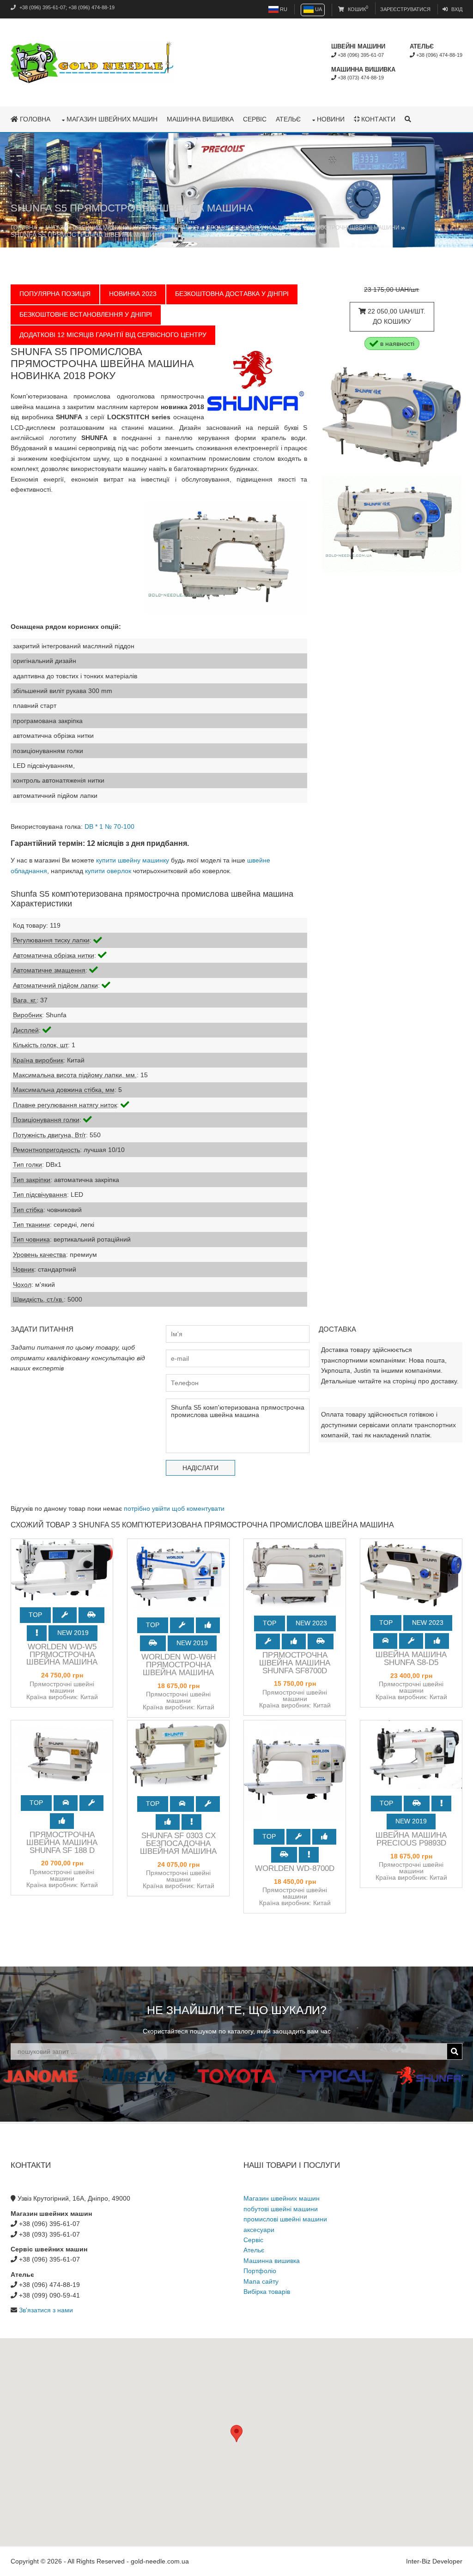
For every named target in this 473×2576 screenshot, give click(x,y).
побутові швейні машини (281, 2209)
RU (283, 9)
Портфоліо (260, 2271)
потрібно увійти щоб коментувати (174, 1508)
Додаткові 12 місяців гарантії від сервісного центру (113, 335)
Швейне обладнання (166, 228)
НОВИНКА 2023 (133, 294)
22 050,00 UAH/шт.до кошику (396, 316)
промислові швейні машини (285, 2219)
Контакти (377, 119)
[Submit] (455, 2051)
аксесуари (259, 2230)
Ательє (288, 119)
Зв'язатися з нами (46, 2310)
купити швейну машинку (133, 860)
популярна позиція (55, 294)
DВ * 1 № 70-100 (109, 826)
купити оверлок (108, 871)
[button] (236, 2434)
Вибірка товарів (267, 2292)
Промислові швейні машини (251, 228)
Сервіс (255, 119)
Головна (34, 119)
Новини (331, 119)
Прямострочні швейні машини (352, 228)
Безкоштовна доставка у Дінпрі (232, 294)
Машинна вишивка (200, 119)
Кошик (357, 9)
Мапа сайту (261, 2281)
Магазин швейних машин (112, 119)
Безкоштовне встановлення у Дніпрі (86, 314)
